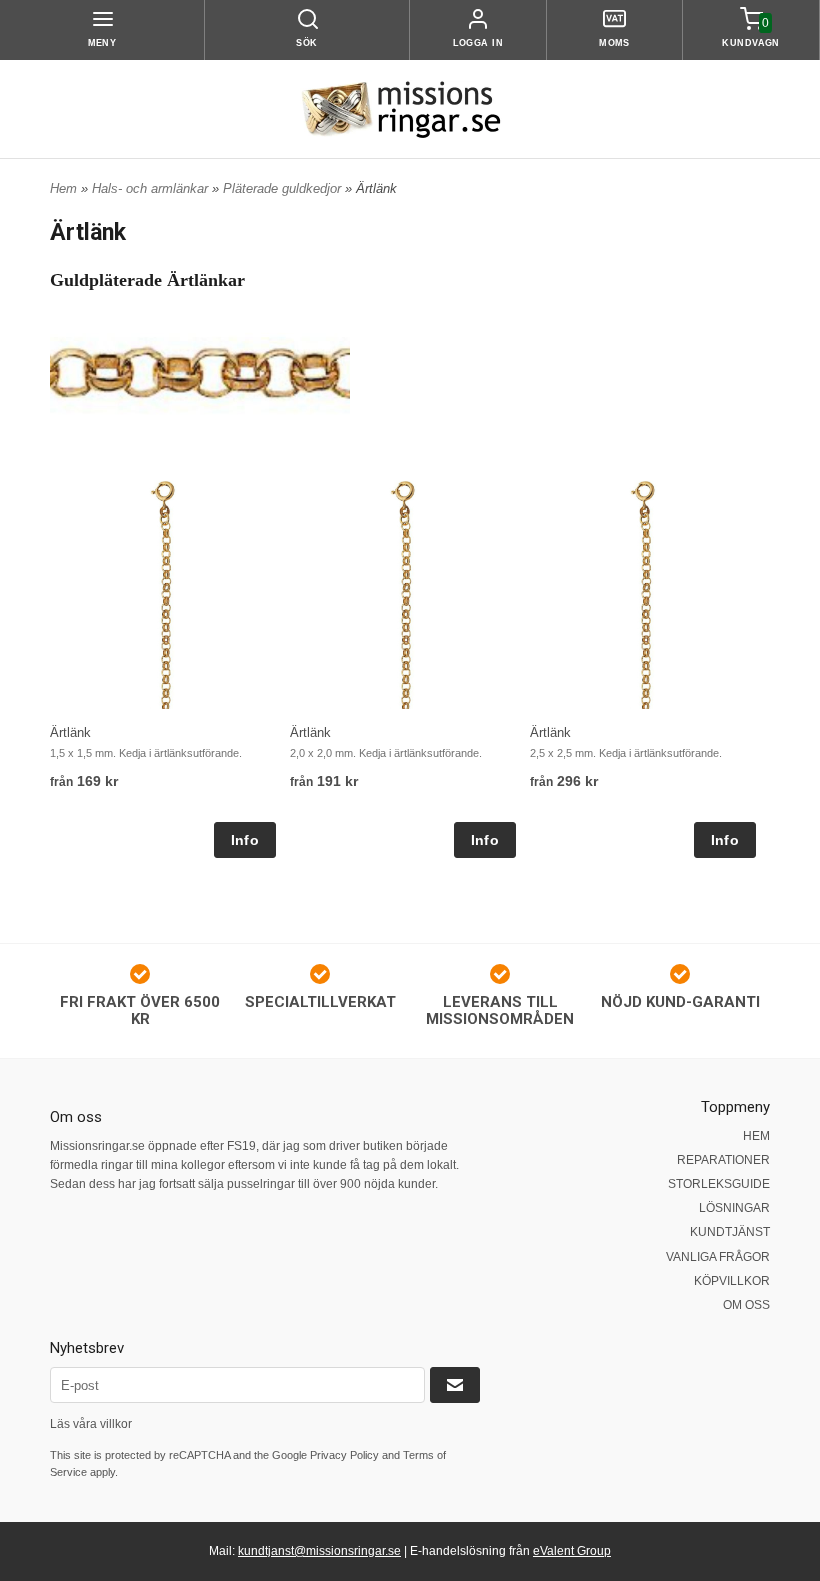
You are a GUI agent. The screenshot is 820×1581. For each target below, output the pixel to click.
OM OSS (746, 1305)
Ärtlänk (70, 732)
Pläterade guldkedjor (284, 188)
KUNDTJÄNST (730, 1232)
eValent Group (572, 1551)
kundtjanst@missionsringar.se (319, 1551)
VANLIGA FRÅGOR (718, 1257)
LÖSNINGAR (734, 1208)
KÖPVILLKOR (732, 1281)
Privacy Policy (344, 1455)
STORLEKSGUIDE (719, 1184)
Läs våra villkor (91, 1424)
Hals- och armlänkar (152, 188)
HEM (756, 1136)
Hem (63, 188)
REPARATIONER (723, 1160)
